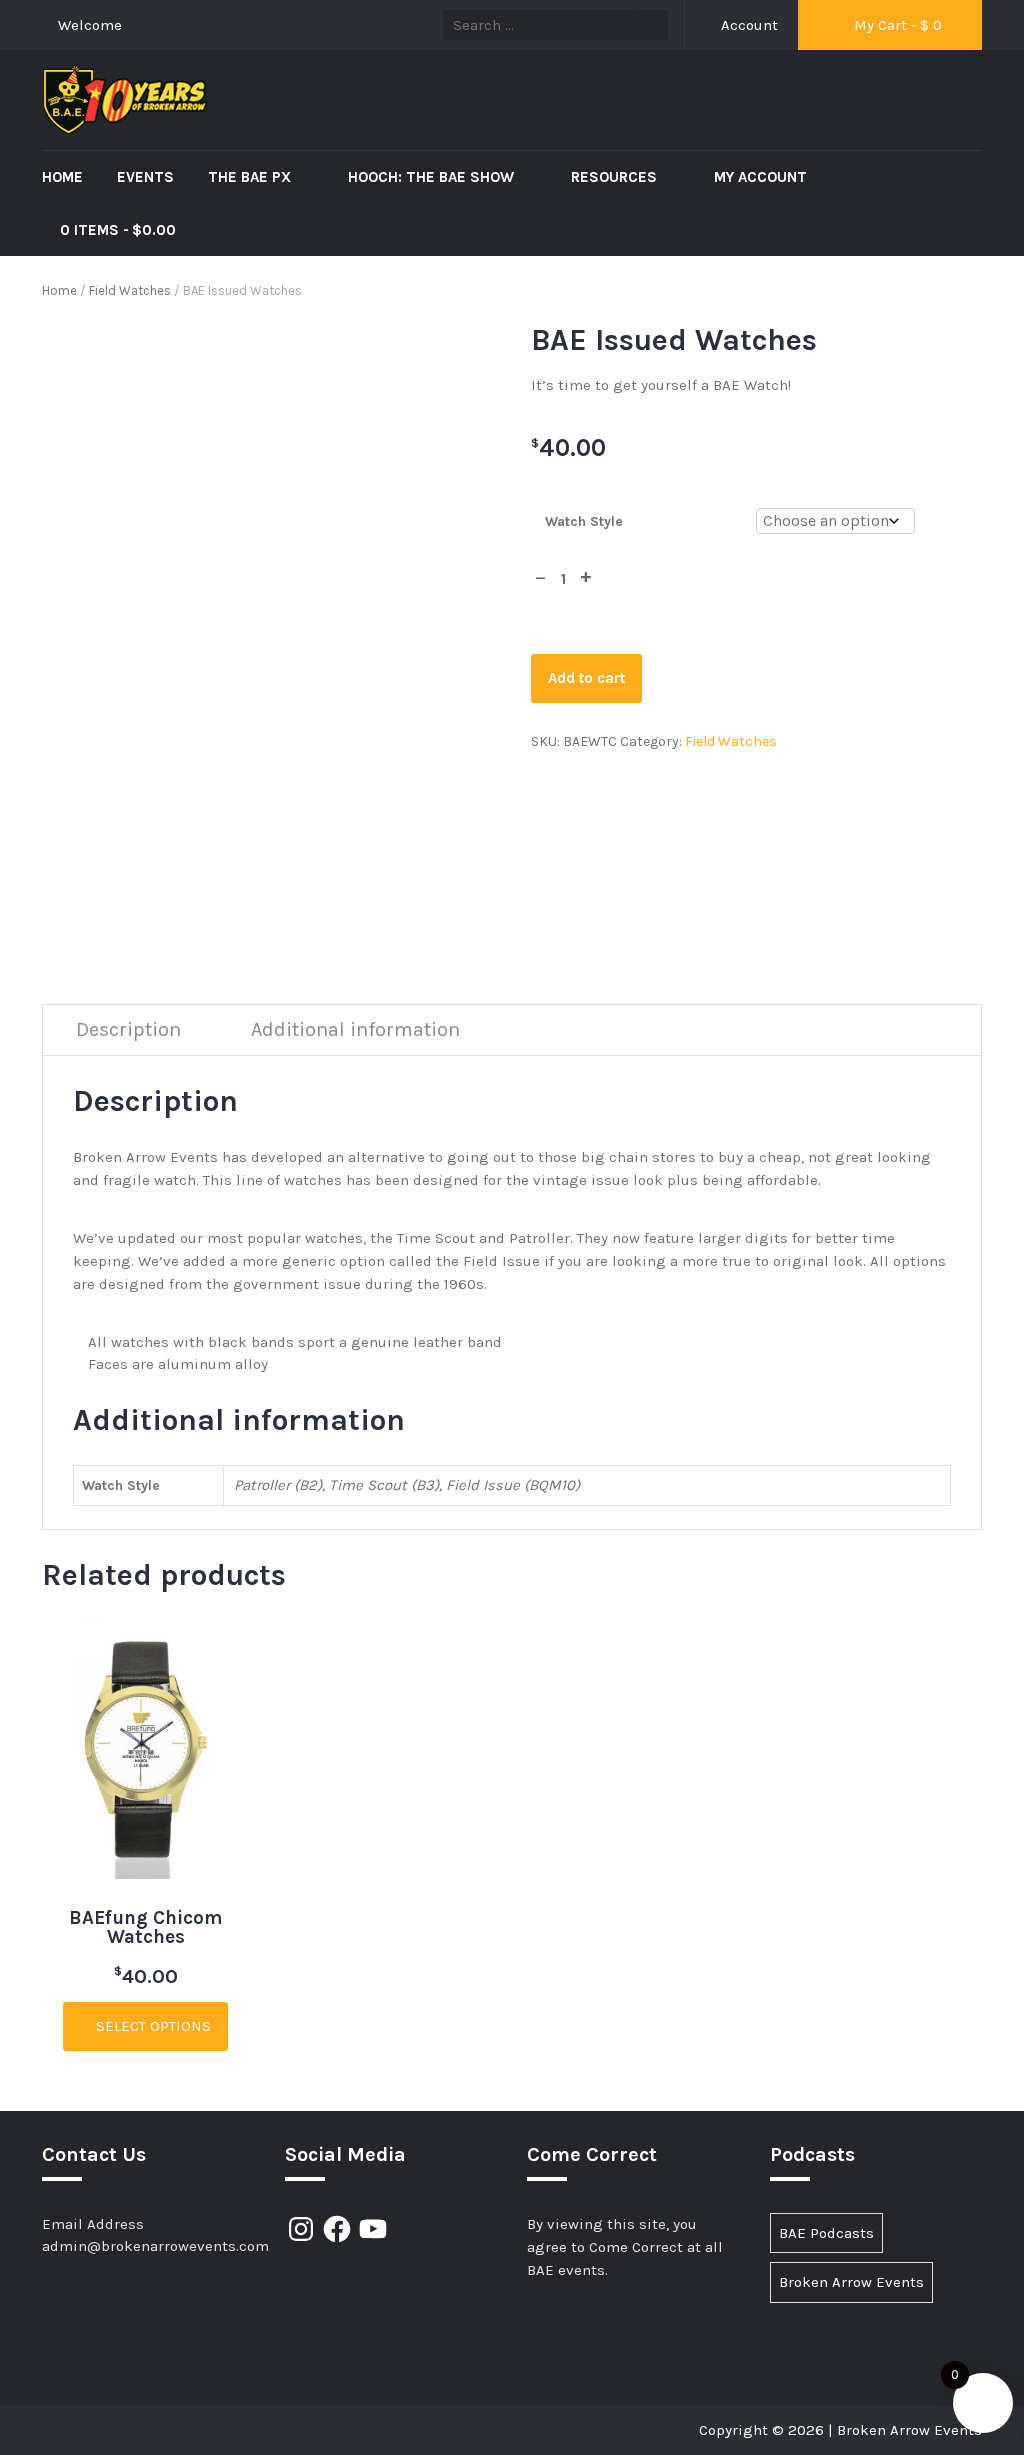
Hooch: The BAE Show (433, 177)
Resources (616, 177)
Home (62, 177)
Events (145, 177)
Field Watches (130, 290)
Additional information (355, 1029)
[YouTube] (373, 2229)
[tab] (128, 1030)
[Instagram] (301, 2229)
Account (747, 25)
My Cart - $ (896, 25)
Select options (151, 2026)
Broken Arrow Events (851, 2282)
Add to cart (586, 678)
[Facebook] (337, 2229)
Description (128, 1029)
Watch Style (584, 521)
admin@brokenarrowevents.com (155, 2246)
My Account (760, 177)
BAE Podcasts (826, 2233)
